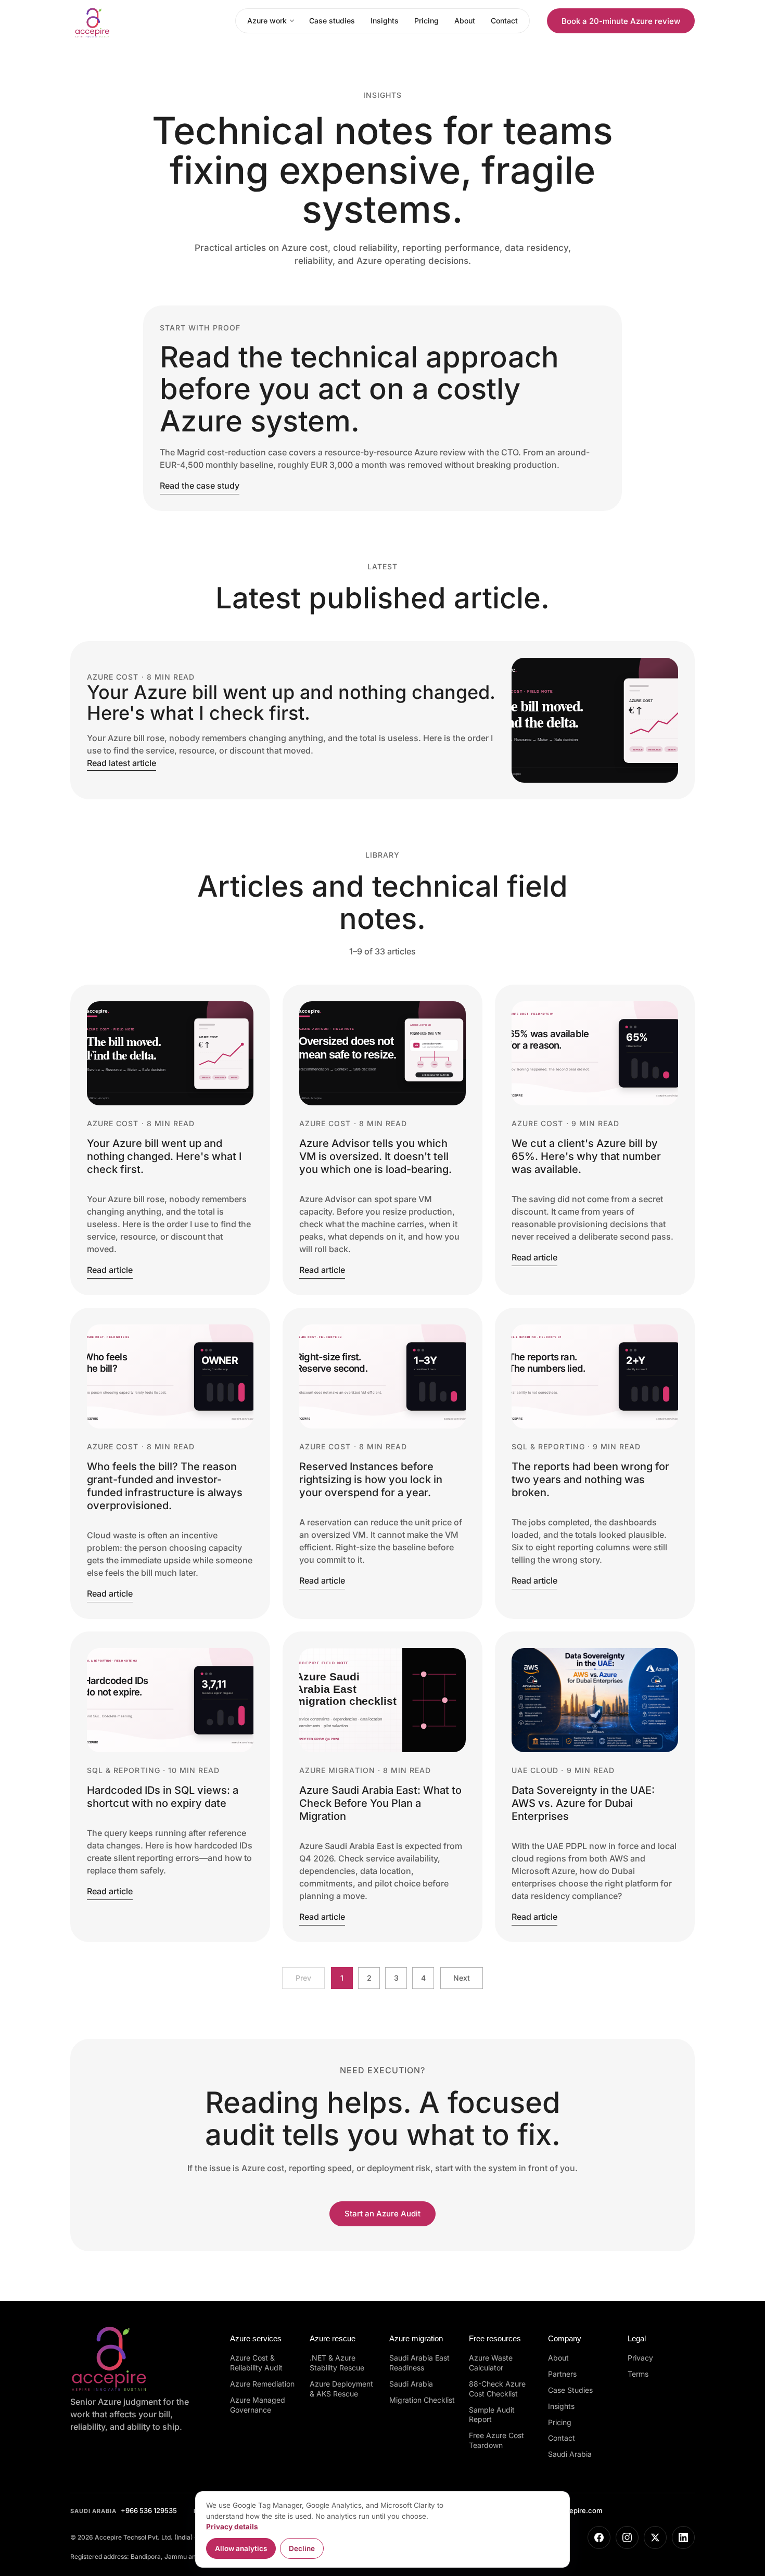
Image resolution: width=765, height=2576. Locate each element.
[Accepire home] (123, 21)
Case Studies (570, 2390)
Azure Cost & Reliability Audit (256, 2363)
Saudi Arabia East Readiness (419, 2363)
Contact (504, 21)
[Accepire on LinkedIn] (683, 2537)
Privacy (640, 2358)
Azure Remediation (262, 2384)
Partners (562, 2374)
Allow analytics (241, 2548)
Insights (385, 21)
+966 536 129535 (124, 2510)
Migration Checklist (422, 2400)
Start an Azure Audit (382, 2214)
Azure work (267, 21)
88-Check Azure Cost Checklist (497, 2389)
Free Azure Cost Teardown (496, 2440)
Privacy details (232, 2527)
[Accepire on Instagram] (627, 2537)
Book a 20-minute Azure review (621, 21)
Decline (302, 2548)
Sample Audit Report (492, 2415)
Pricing (426, 21)
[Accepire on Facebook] (599, 2537)
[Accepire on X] (655, 2537)
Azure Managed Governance (258, 2405)
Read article (110, 1270)
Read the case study (200, 486)
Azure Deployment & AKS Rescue (341, 2389)
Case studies (332, 21)
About (465, 21)
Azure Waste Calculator (491, 2363)
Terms (638, 2374)
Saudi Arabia (411, 2384)
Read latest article (122, 763)
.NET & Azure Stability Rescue (337, 2363)
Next (462, 1978)
